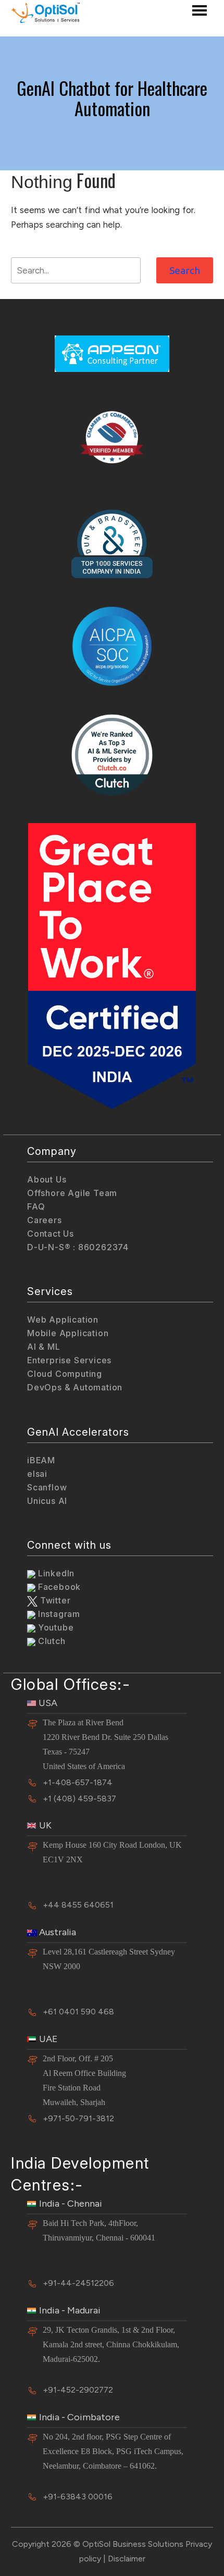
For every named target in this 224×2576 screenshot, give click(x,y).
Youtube (54, 1627)
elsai (37, 1474)
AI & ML (44, 1347)
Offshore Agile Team (72, 1193)
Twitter (54, 1600)
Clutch (51, 1641)
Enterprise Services (69, 1360)
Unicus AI (47, 1501)
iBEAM (41, 1460)
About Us (47, 1179)
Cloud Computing (65, 1374)
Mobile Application (68, 1333)
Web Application (63, 1320)
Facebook (58, 1587)
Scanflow (47, 1487)
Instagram (58, 1614)
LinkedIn (55, 1573)
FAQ (36, 1206)
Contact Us (51, 1234)
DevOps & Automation (75, 1387)
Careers (45, 1220)
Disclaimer (127, 2559)
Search (185, 270)
